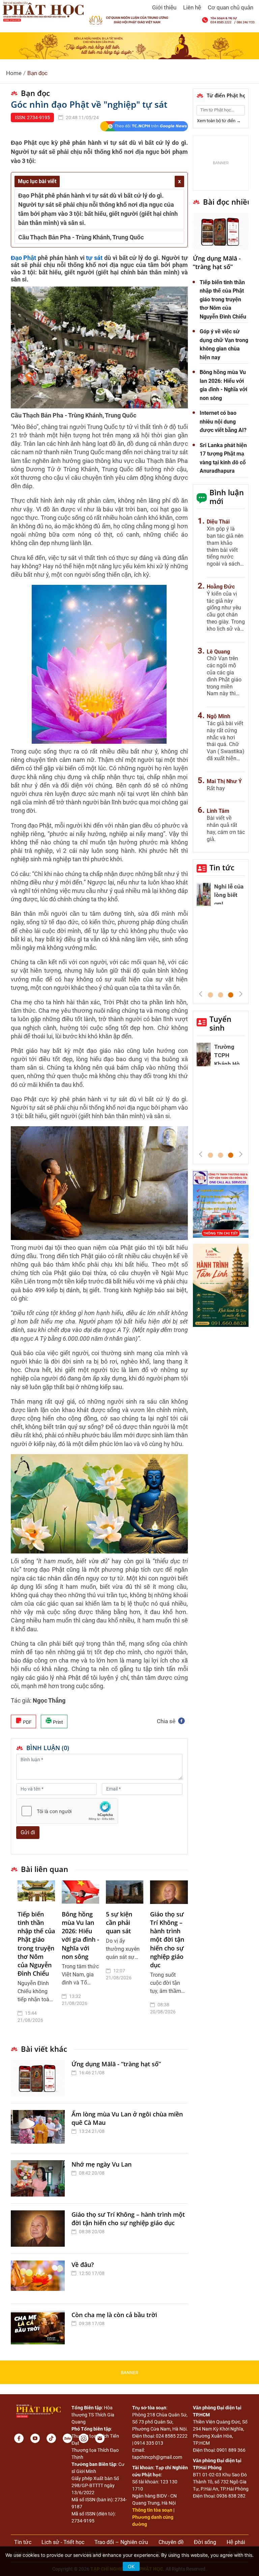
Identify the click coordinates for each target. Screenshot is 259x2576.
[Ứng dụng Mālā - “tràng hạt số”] (39, 2078)
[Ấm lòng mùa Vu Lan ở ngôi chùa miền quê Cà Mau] (39, 2128)
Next (241, 994)
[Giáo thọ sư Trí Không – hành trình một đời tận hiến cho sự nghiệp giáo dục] (169, 1892)
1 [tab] (210, 995)
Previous (201, 994)
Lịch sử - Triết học (63, 2542)
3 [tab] (231, 995)
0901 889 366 (231, 2450)
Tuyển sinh (220, 1023)
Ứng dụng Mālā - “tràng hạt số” (116, 2064)
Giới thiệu (164, 7)
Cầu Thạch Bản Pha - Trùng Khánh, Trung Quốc (81, 237)
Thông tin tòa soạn (152, 2510)
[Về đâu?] (39, 2279)
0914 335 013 (149, 2443)
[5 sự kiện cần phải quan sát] (125, 1892)
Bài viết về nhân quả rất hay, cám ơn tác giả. (226, 828)
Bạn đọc (37, 73)
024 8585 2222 (172, 2436)
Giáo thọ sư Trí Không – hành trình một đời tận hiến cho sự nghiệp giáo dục (167, 1939)
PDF (27, 1722)
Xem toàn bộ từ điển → (219, 121)
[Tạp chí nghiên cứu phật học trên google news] (144, 126)
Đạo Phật (24, 258)
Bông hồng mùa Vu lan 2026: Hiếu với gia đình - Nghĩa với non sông (80, 1935)
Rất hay (216, 788)
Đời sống (205, 2542)
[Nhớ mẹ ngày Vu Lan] (39, 2178)
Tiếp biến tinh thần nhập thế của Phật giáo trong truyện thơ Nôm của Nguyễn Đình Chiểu (36, 1944)
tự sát (94, 258)
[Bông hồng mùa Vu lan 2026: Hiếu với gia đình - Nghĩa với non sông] (80, 1892)
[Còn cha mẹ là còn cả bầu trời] (39, 2329)
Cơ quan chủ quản (231, 7)
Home (14, 73)
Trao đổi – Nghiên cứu (121, 2542)
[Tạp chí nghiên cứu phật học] (43, 11)
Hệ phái (236, 2542)
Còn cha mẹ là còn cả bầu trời (114, 2315)
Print (57, 1722)
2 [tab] (221, 995)
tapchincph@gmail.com (157, 2457)
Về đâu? (83, 2265)
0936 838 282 (231, 2496)
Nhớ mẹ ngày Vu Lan (102, 2164)
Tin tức (222, 867)
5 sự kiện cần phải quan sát (119, 1922)
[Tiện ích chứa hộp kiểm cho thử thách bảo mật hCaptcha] (67, 1811)
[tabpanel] (36, 1957)
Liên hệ (192, 7)
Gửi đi (28, 1832)
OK (131, 2566)
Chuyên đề (171, 2542)
